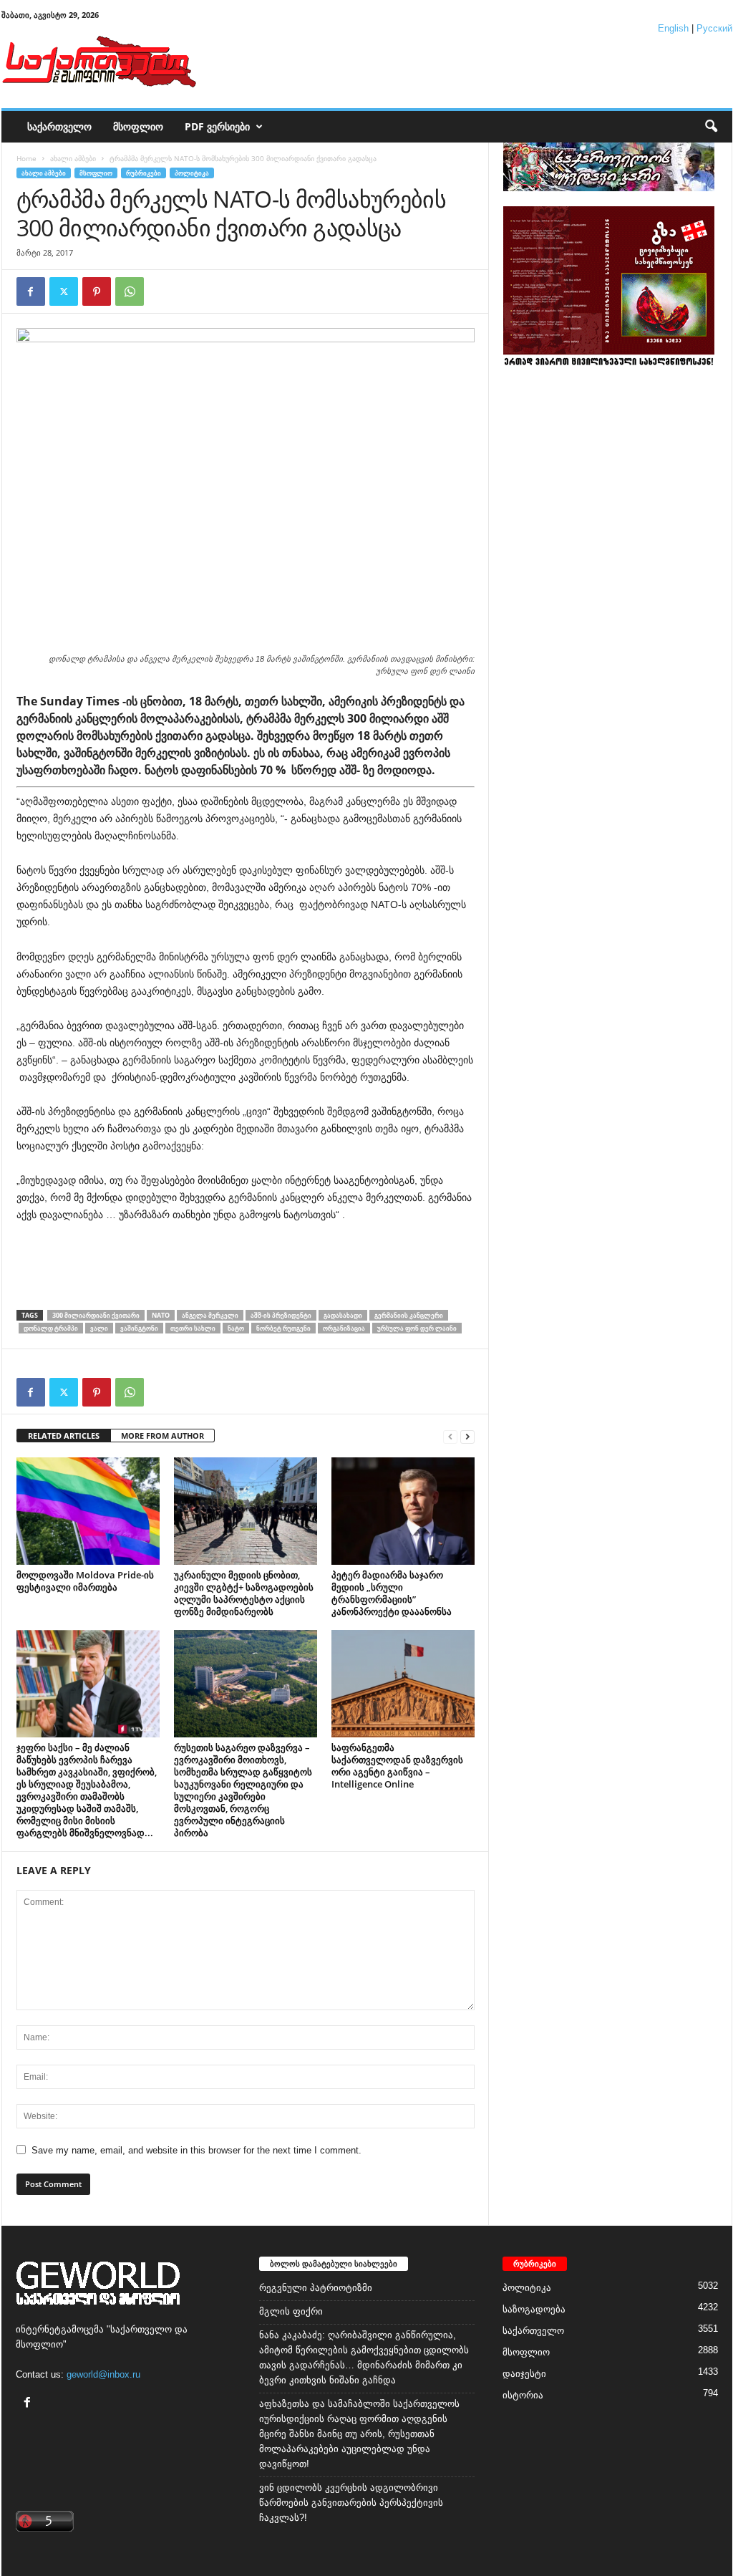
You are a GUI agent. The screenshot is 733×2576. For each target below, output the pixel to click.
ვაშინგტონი (139, 1328)
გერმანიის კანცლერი (409, 1315)
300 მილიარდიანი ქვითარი (96, 1315)
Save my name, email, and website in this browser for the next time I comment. (196, 2150)
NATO (161, 1315)
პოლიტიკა (192, 173)
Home (26, 158)
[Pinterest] (97, 291)
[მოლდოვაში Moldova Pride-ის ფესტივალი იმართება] (88, 1511)
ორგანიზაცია (344, 1328)
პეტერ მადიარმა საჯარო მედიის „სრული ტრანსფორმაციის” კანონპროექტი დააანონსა (392, 1593)
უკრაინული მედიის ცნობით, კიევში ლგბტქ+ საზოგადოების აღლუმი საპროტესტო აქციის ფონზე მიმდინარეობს (244, 1593)
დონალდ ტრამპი (51, 1328)
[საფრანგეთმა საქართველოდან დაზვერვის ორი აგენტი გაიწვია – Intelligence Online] (403, 1684)
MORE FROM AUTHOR (162, 1436)
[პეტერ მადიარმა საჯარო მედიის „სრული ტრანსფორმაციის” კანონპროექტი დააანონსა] (403, 1511)
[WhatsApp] (130, 291)
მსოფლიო (138, 126)
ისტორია (523, 2395)
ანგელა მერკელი (210, 1315)
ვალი (99, 1328)
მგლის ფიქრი (291, 2311)
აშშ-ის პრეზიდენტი (281, 1315)
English (673, 28)
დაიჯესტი (524, 2374)
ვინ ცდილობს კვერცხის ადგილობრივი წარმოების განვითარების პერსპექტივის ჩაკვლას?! (351, 2503)
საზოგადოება (534, 2309)
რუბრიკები (144, 173)
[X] (64, 291)
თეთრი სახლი (193, 1328)
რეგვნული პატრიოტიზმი (316, 2288)
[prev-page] (450, 1436)
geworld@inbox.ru (103, 2374)
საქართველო (59, 126)
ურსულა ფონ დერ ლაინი (417, 1328)
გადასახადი (343, 1315)
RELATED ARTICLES (64, 1436)
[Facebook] (31, 291)
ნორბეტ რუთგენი (283, 1328)
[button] (711, 127)
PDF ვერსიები (217, 126)
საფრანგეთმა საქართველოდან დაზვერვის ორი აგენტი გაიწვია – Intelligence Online (397, 1766)
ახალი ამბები (73, 158)
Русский (714, 28)
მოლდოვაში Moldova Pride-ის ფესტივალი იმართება (85, 1581)
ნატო (236, 1328)
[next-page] (467, 1436)
